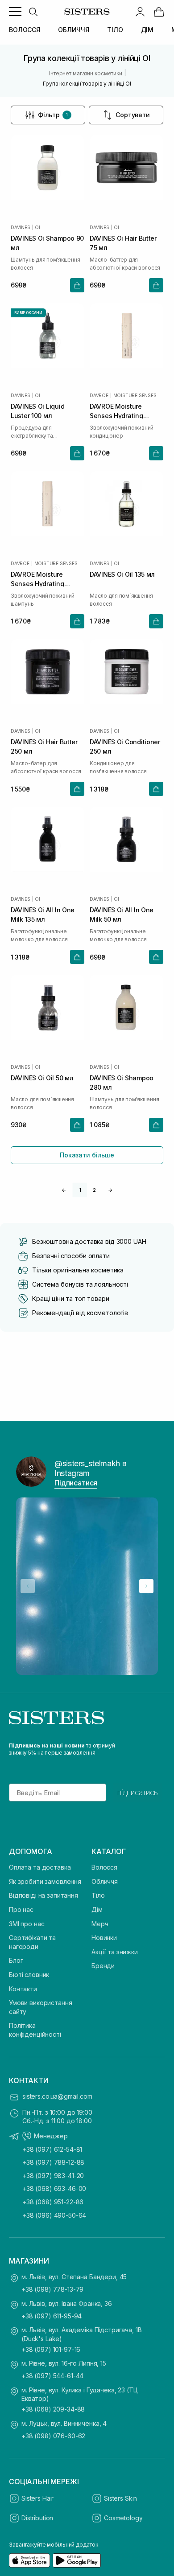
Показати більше (87, 1155)
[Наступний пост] (146, 1586)
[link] (159, 12)
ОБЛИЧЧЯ (74, 30)
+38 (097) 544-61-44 (52, 2376)
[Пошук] (33, 12)
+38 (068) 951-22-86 (53, 2202)
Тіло (98, 1895)
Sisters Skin (120, 2498)
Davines (21, 227)
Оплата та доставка (40, 1867)
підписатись (138, 1793)
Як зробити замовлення (45, 1881)
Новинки (104, 1938)
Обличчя (105, 1881)
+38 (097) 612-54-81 (52, 2149)
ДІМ (147, 30)
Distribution (37, 2518)
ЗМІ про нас (27, 1924)
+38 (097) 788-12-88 (53, 2162)
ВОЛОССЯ (25, 30)
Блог (16, 1960)
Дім (97, 1909)
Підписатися (76, 1483)
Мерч (100, 1924)
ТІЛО (115, 30)
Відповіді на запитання (43, 1895)
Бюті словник (29, 1975)
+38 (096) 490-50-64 (54, 2215)
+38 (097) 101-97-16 (51, 2349)
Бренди (103, 1966)
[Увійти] (140, 12)
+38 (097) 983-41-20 (53, 2176)
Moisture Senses (135, 395)
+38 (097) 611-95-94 (52, 2316)
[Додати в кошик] (77, 285)
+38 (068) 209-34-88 (53, 2409)
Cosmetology (123, 2518)
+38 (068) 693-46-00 (54, 2188)
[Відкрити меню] (15, 12)
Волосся (104, 1867)
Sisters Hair (37, 2498)
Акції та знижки (115, 1952)
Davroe (99, 395)
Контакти (23, 1989)
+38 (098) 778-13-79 (52, 2289)
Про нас (21, 1909)
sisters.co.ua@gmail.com (57, 2096)
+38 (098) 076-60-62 (53, 2436)
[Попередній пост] (28, 1586)
